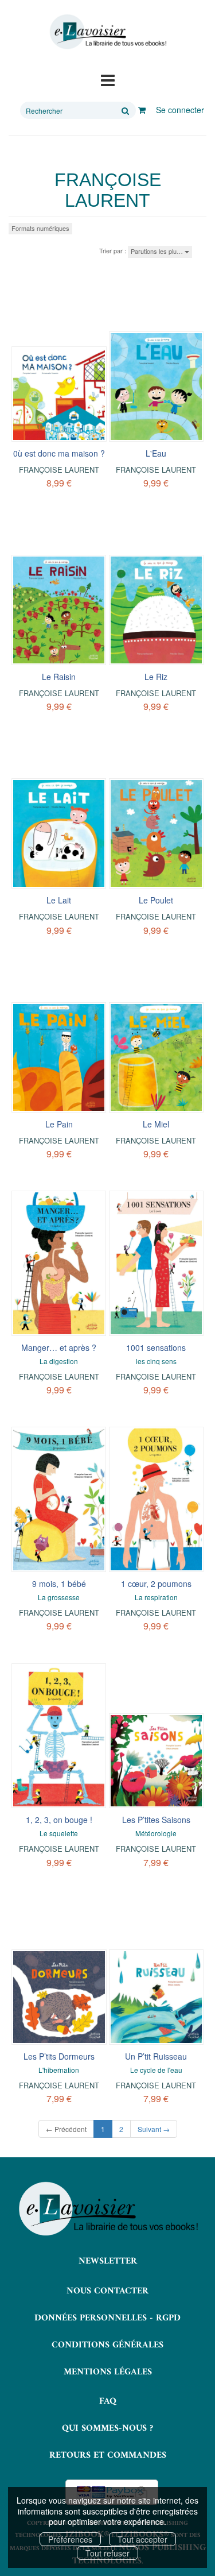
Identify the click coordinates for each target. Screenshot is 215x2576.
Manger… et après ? (59, 1347)
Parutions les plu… (158, 251)
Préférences (70, 2539)
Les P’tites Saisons (156, 1820)
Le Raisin (59, 677)
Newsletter (108, 2261)
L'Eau (156, 453)
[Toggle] (108, 79)
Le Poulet (156, 900)
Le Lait (59, 900)
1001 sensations (156, 1347)
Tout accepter (142, 2539)
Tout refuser (107, 2553)
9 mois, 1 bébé (59, 1584)
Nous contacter (107, 2291)
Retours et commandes (108, 2455)
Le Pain (59, 1124)
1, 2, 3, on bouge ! (59, 1820)
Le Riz (156, 677)
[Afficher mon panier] (142, 110)
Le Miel (156, 1124)
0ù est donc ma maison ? (59, 453)
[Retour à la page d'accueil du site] (107, 32)
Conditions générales (107, 2345)
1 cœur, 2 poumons (156, 1584)
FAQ (108, 2401)
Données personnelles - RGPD (107, 2318)
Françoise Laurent (59, 470)
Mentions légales (108, 2372)
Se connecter (180, 110)
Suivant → (154, 2129)
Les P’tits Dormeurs (59, 2056)
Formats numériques (40, 228)
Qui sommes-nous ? (107, 2428)
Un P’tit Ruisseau (156, 2056)
